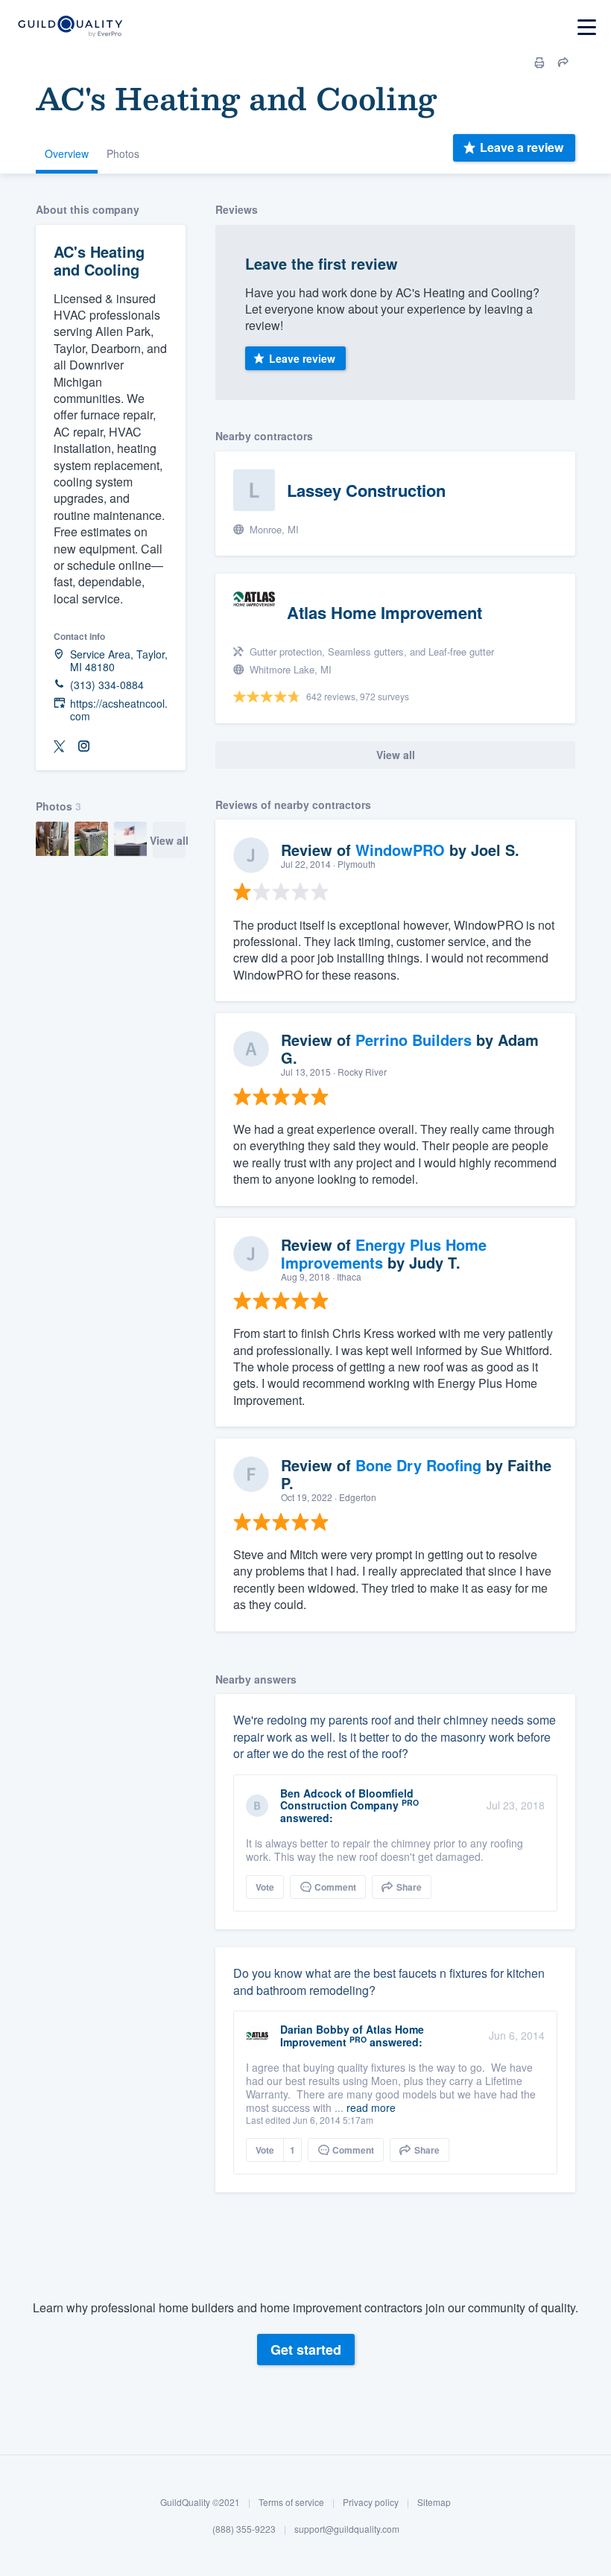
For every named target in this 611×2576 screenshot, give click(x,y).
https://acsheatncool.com (119, 710)
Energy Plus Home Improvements (384, 1253)
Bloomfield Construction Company (347, 1799)
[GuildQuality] (70, 27)
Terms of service (291, 2502)
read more (371, 2107)
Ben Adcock (311, 1793)
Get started (306, 2350)
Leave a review (522, 147)
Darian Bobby (315, 2029)
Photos (123, 153)
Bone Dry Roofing (418, 1465)
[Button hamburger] (587, 27)
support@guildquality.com (347, 2529)
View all (169, 840)
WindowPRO (400, 850)
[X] (60, 747)
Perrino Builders (414, 1040)
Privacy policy (371, 2502)
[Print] (539, 63)
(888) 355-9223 (244, 2529)
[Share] (563, 63)
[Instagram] (83, 747)
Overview (67, 153)
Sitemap (434, 2502)
